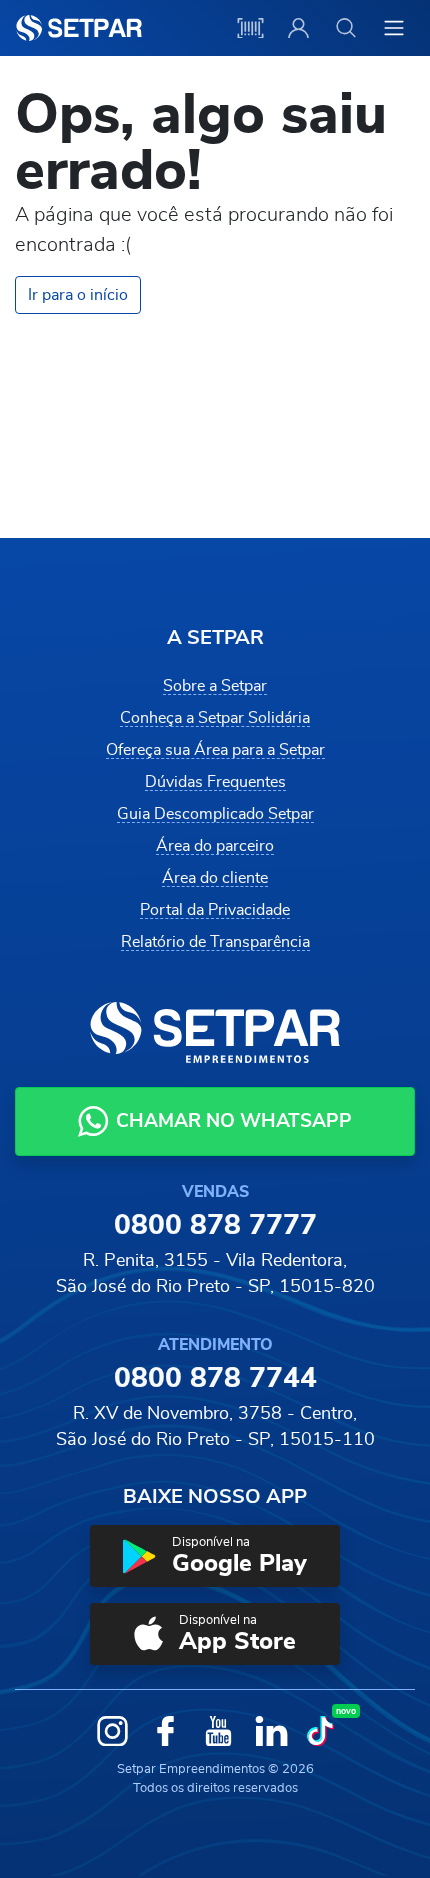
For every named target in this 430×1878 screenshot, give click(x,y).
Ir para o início (78, 295)
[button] (215, 1556)
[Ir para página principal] (79, 28)
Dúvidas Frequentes (215, 782)
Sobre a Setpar (215, 686)
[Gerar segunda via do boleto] (250, 28)
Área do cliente (215, 878)
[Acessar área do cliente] (298, 28)
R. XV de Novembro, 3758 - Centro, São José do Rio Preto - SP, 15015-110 (215, 1427)
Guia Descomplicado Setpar (215, 814)
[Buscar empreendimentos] (346, 28)
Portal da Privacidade (215, 910)
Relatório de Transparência (215, 942)
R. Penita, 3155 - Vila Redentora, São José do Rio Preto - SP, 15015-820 (215, 1274)
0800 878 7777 (215, 1226)
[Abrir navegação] (394, 28)
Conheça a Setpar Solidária (215, 718)
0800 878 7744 (215, 1379)
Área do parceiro (215, 846)
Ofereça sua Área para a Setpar (215, 750)
